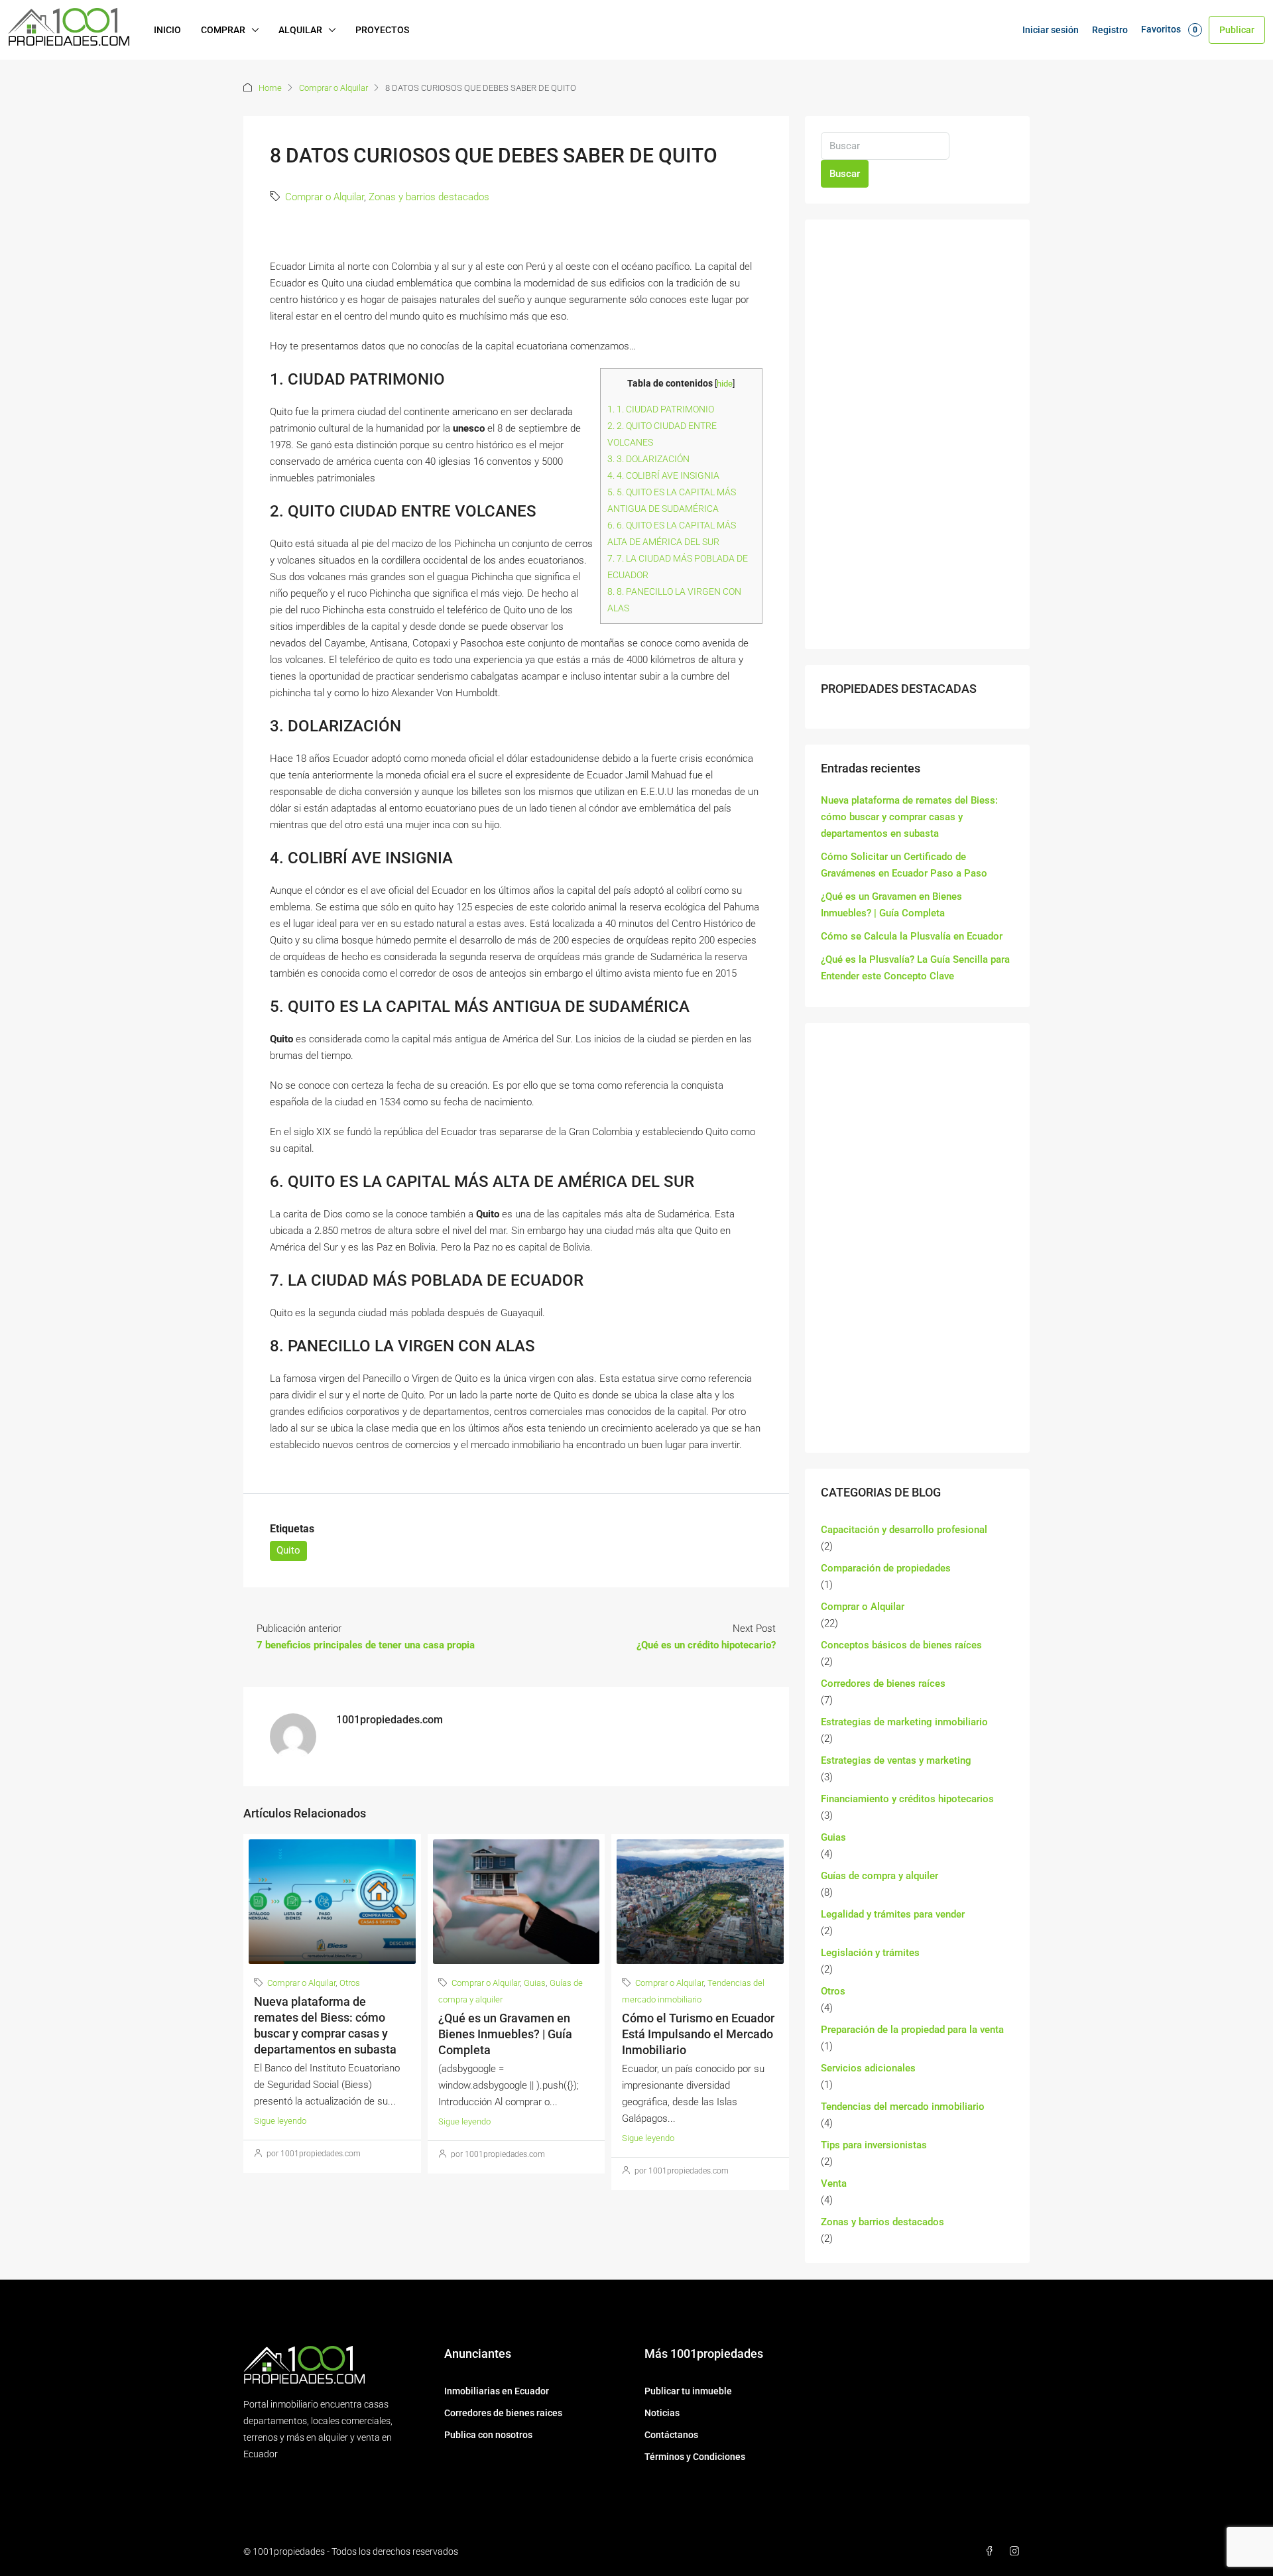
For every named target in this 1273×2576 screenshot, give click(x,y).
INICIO (167, 30)
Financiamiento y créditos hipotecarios (907, 1799)
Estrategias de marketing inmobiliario (904, 1722)
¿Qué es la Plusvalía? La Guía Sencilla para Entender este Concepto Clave (915, 968)
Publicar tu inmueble (688, 2391)
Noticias (662, 2413)
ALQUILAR (300, 30)
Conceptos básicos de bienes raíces (901, 1645)
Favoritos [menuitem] (1169, 29)
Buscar (845, 174)
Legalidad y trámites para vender (893, 1914)
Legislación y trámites (870, 1953)
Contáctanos (671, 2435)
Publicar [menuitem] (1237, 30)
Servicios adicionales (868, 2068)
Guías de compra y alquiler (879, 1876)
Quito (288, 1550)
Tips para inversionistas (874, 2145)
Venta (834, 2183)
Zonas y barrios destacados (429, 197)
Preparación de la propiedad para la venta (912, 2030)
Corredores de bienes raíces (883, 1684)
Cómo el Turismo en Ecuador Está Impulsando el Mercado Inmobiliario (698, 2034)
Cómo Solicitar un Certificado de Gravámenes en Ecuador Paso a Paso (904, 865)
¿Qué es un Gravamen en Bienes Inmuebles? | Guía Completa (505, 2034)
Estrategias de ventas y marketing (896, 1760)
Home (270, 88)
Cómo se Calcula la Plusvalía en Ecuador (912, 936)
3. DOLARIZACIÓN (648, 459)
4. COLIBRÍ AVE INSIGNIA (663, 475)
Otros (350, 1983)
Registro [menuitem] (1110, 30)
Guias (535, 1983)
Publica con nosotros (488, 2435)
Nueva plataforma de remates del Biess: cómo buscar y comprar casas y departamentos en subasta (909, 817)
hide (725, 384)
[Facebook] (992, 2551)
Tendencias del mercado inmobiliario (903, 2107)
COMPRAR (223, 30)
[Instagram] (1017, 2551)
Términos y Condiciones (695, 2457)
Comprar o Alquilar (333, 88)
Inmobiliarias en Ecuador (497, 2391)
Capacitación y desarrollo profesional (904, 1530)
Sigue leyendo (280, 2121)
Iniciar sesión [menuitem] (1051, 30)
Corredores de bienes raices (503, 2413)
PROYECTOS (382, 30)
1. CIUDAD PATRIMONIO (661, 409)
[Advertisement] (917, 434)
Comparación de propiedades (886, 1568)
